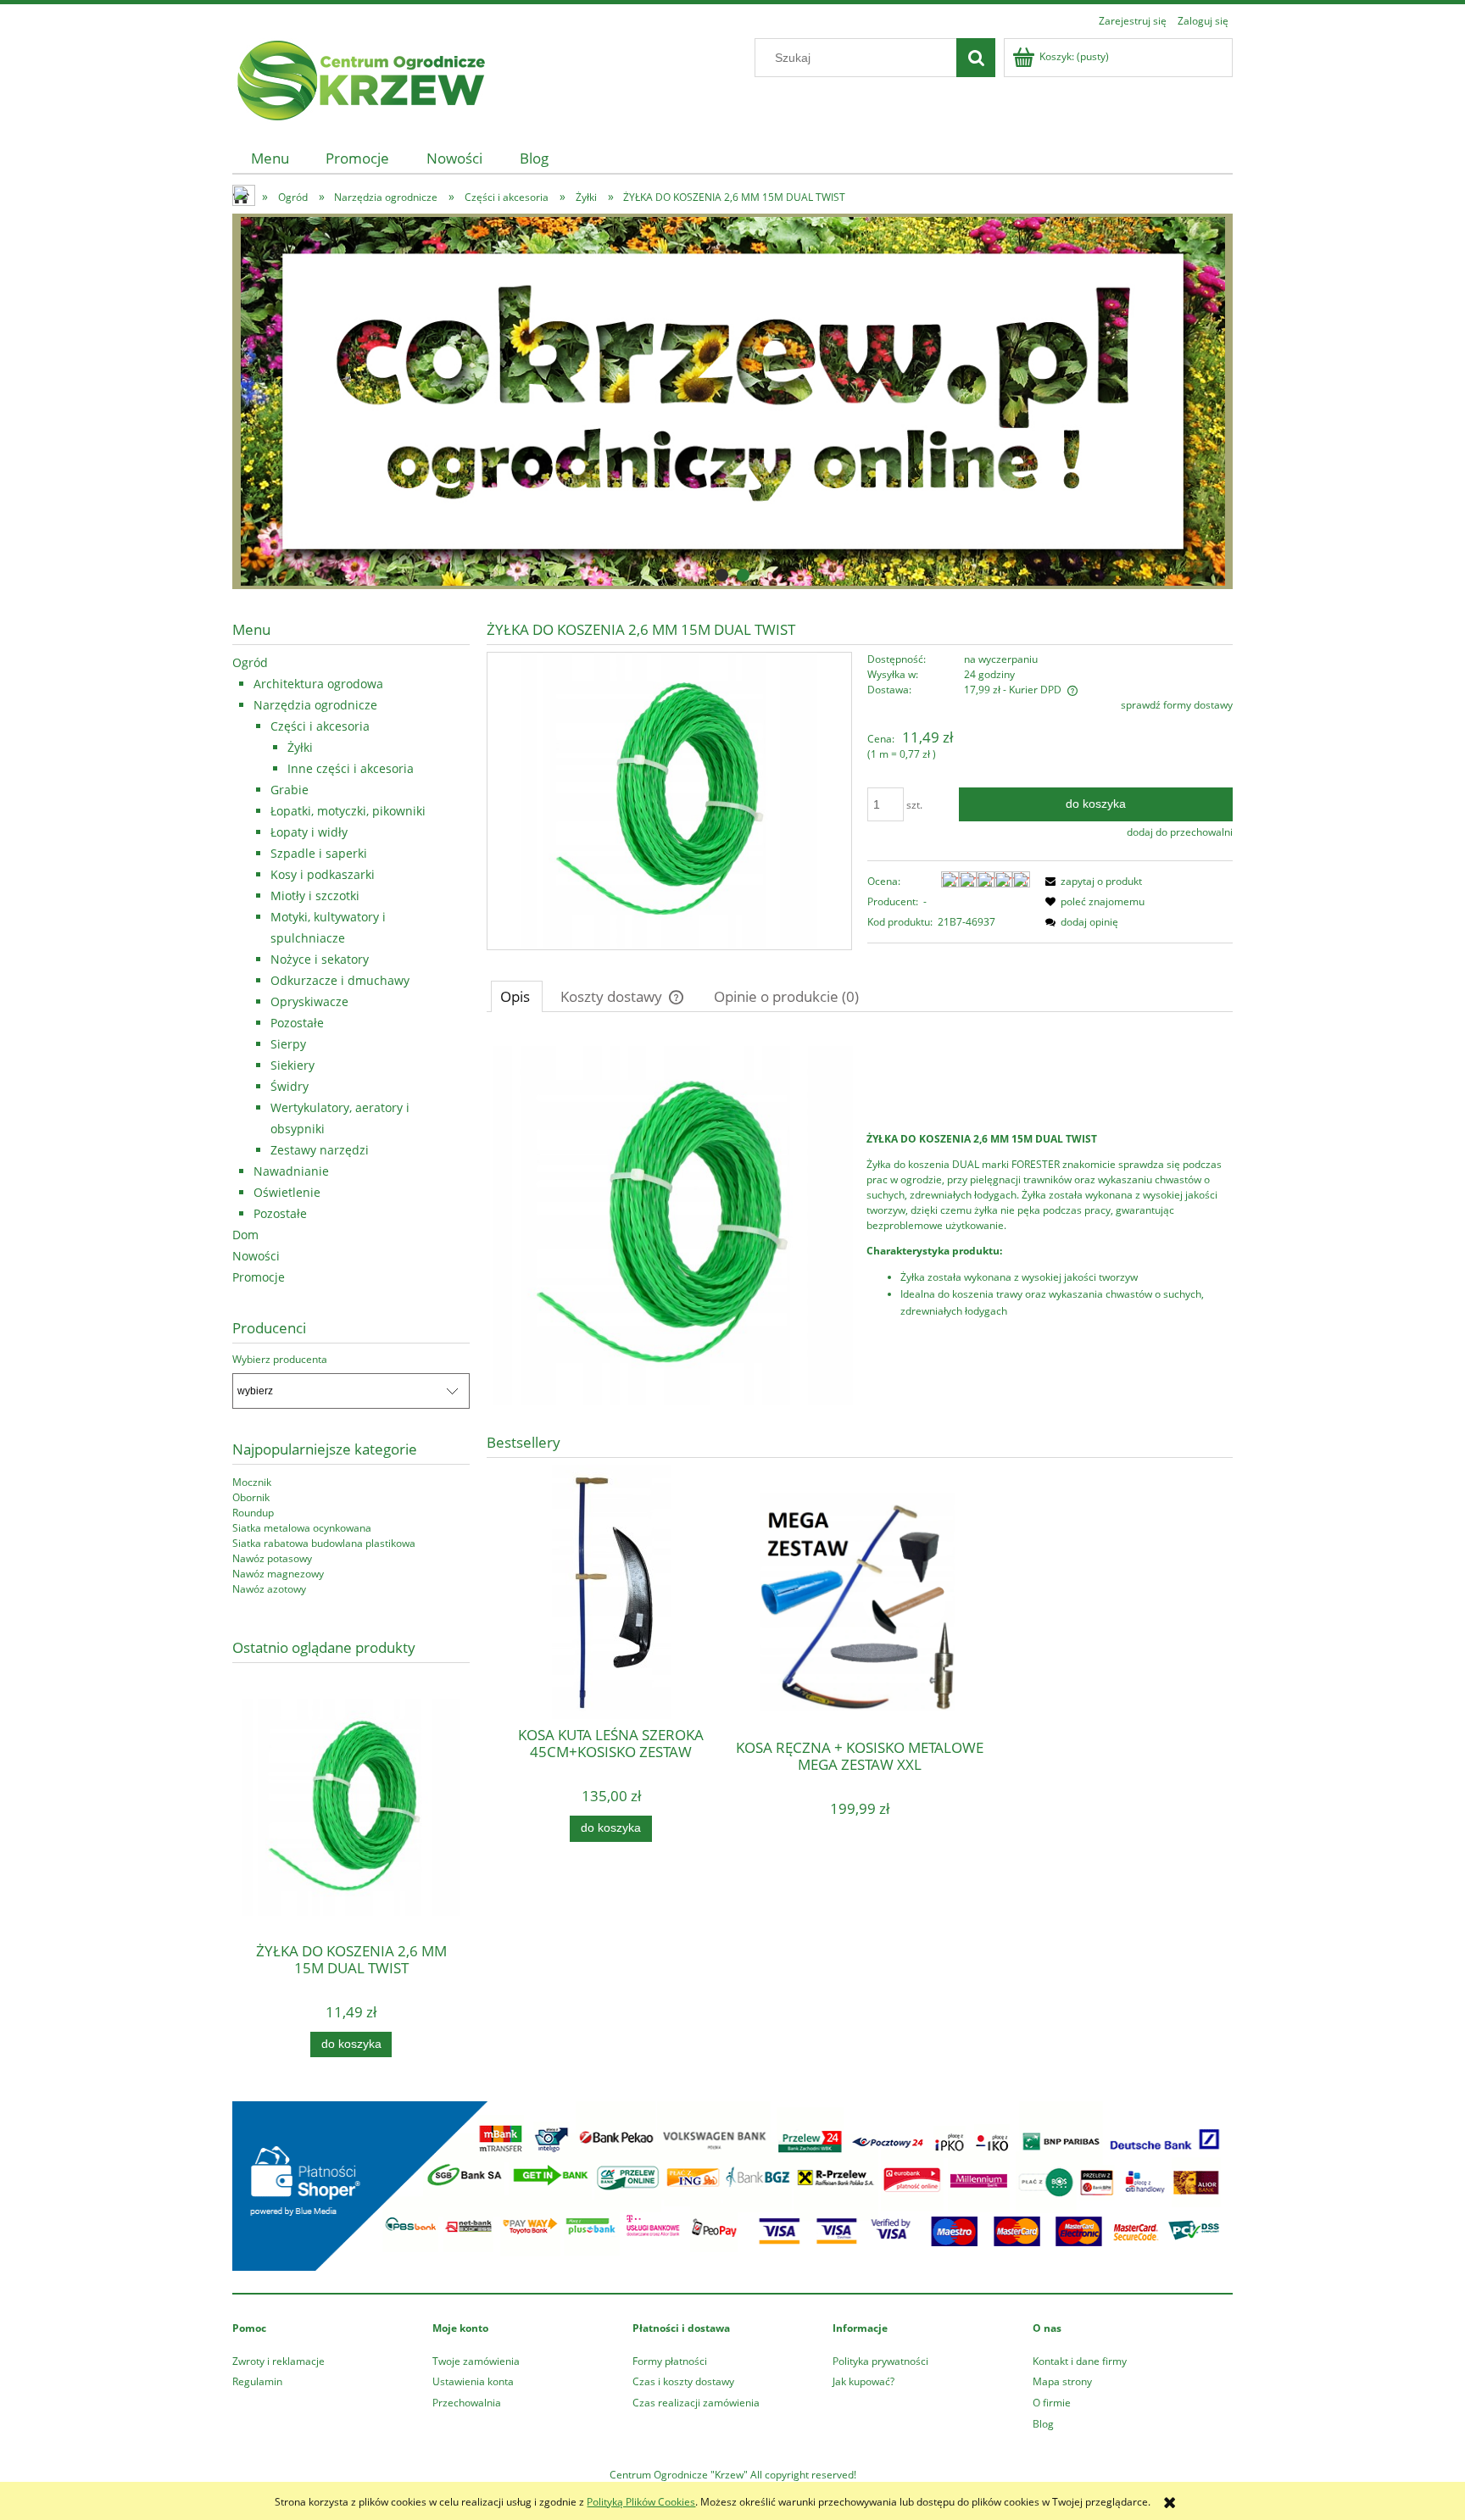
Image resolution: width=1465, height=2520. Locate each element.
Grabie (290, 790)
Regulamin (257, 2381)
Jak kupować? (863, 2381)
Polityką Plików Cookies (641, 2502)
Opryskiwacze (309, 1001)
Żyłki (300, 747)
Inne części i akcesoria (351, 768)
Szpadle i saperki (319, 853)
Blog (1043, 2424)
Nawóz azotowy (269, 1589)
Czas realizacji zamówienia (696, 2403)
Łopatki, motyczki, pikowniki (348, 811)
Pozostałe (297, 1023)
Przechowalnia (467, 2403)
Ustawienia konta (473, 2381)
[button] (1091, 881)
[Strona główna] (359, 78)
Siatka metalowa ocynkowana (302, 1528)
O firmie (1052, 2403)
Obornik (251, 1497)
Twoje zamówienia (476, 2361)
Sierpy (288, 1044)
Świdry (290, 1086)
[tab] (722, 575)
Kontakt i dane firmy (1080, 2361)
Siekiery (292, 1065)
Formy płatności (670, 2361)
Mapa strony (1062, 2381)
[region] (732, 401)
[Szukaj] (976, 58)
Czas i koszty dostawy (683, 2381)
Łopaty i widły (309, 832)
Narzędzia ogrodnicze (315, 705)
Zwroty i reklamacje (279, 2361)
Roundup (253, 1513)
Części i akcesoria (320, 726)
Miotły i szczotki (315, 896)
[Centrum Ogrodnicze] (732, 401)
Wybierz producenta (280, 1360)
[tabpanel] (860, 1226)
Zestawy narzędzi (320, 1150)
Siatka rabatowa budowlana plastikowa (324, 1543)
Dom (245, 1235)
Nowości (256, 1256)
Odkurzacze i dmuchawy (340, 980)
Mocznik (252, 1482)
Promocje (259, 1277)
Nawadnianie (291, 1171)
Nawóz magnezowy (278, 1574)
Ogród (250, 662)
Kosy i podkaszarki (323, 874)
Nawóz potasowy (272, 1558)
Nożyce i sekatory (320, 959)
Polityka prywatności (880, 2361)
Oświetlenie (287, 1192)
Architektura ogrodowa (318, 684)
